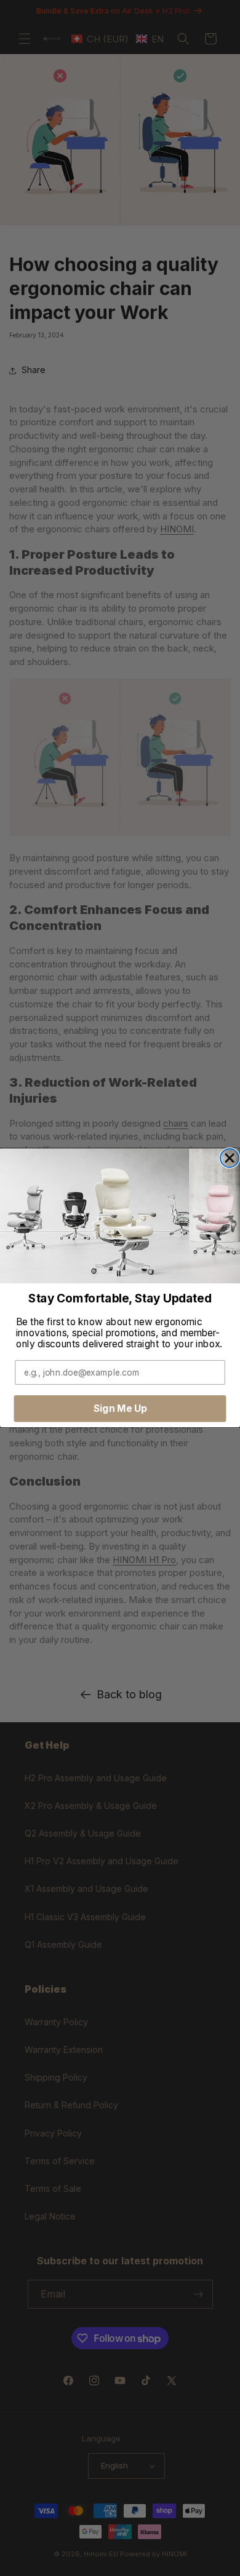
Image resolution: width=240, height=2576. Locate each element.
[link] (120, 1216)
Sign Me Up (120, 1408)
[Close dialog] (230, 1158)
